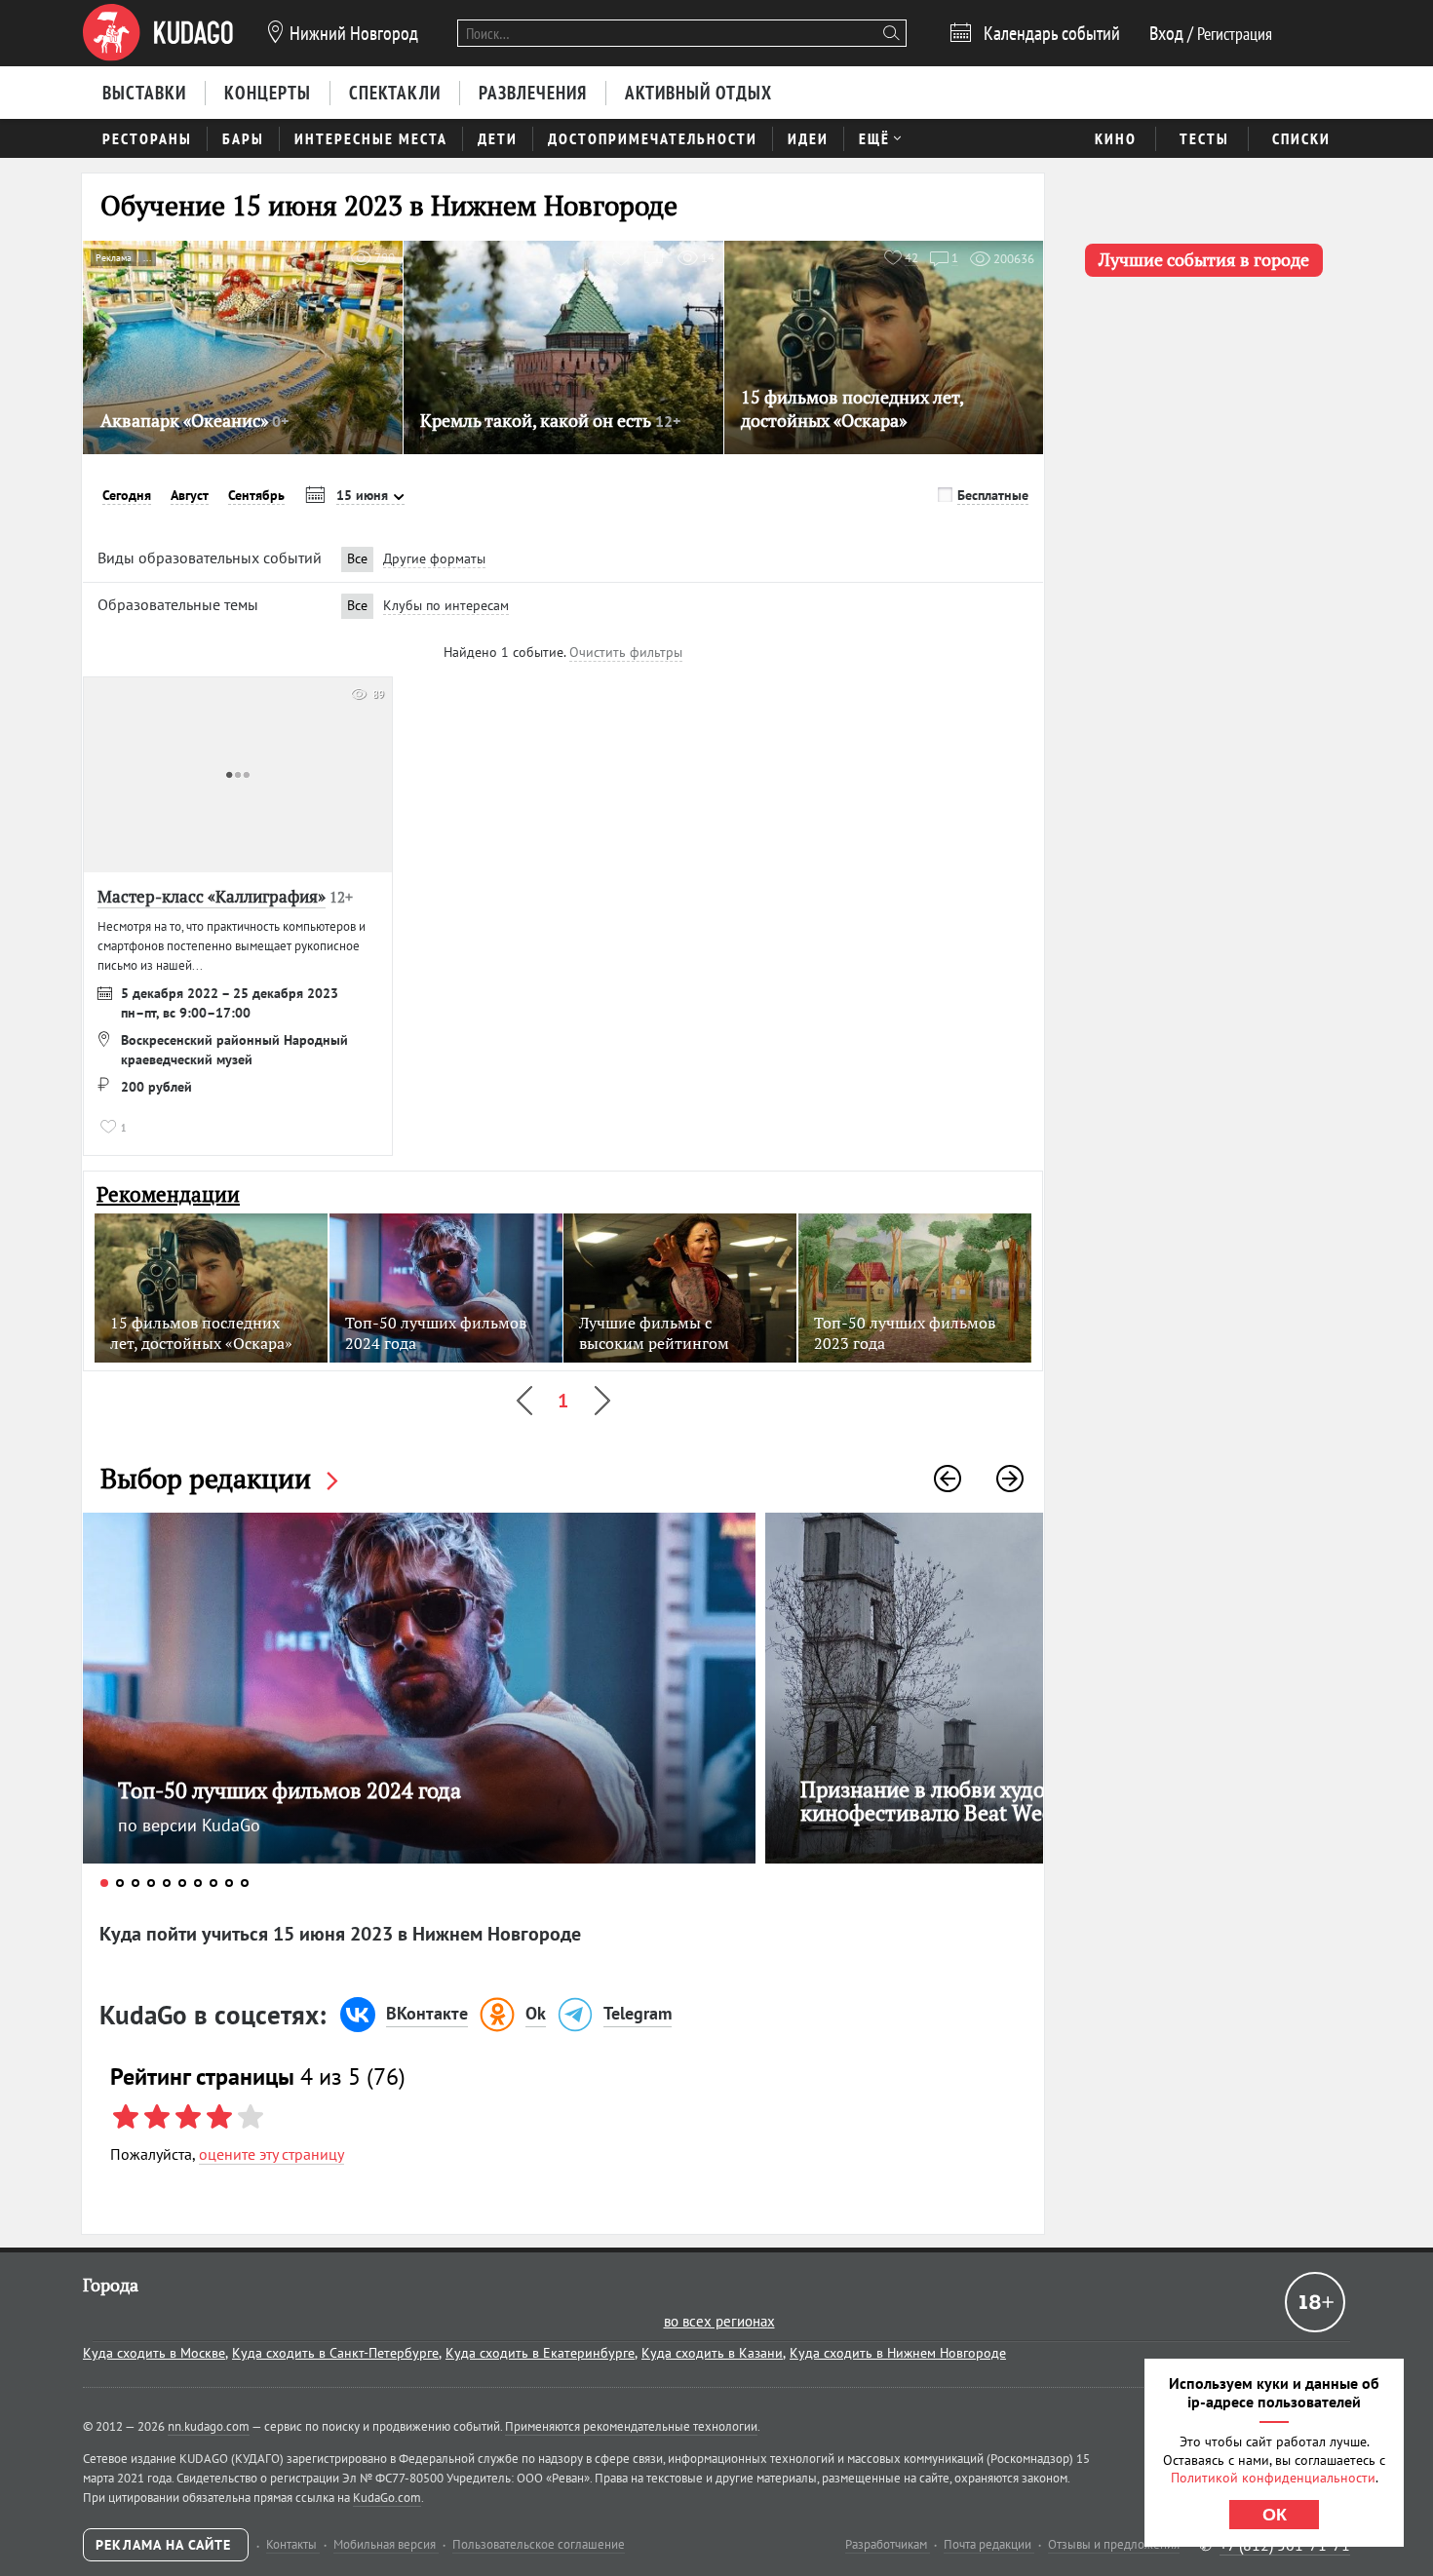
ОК (1275, 2515)
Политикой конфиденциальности (1273, 2478)
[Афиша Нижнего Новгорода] (158, 33)
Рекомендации (168, 1194)
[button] (948, 1479)
